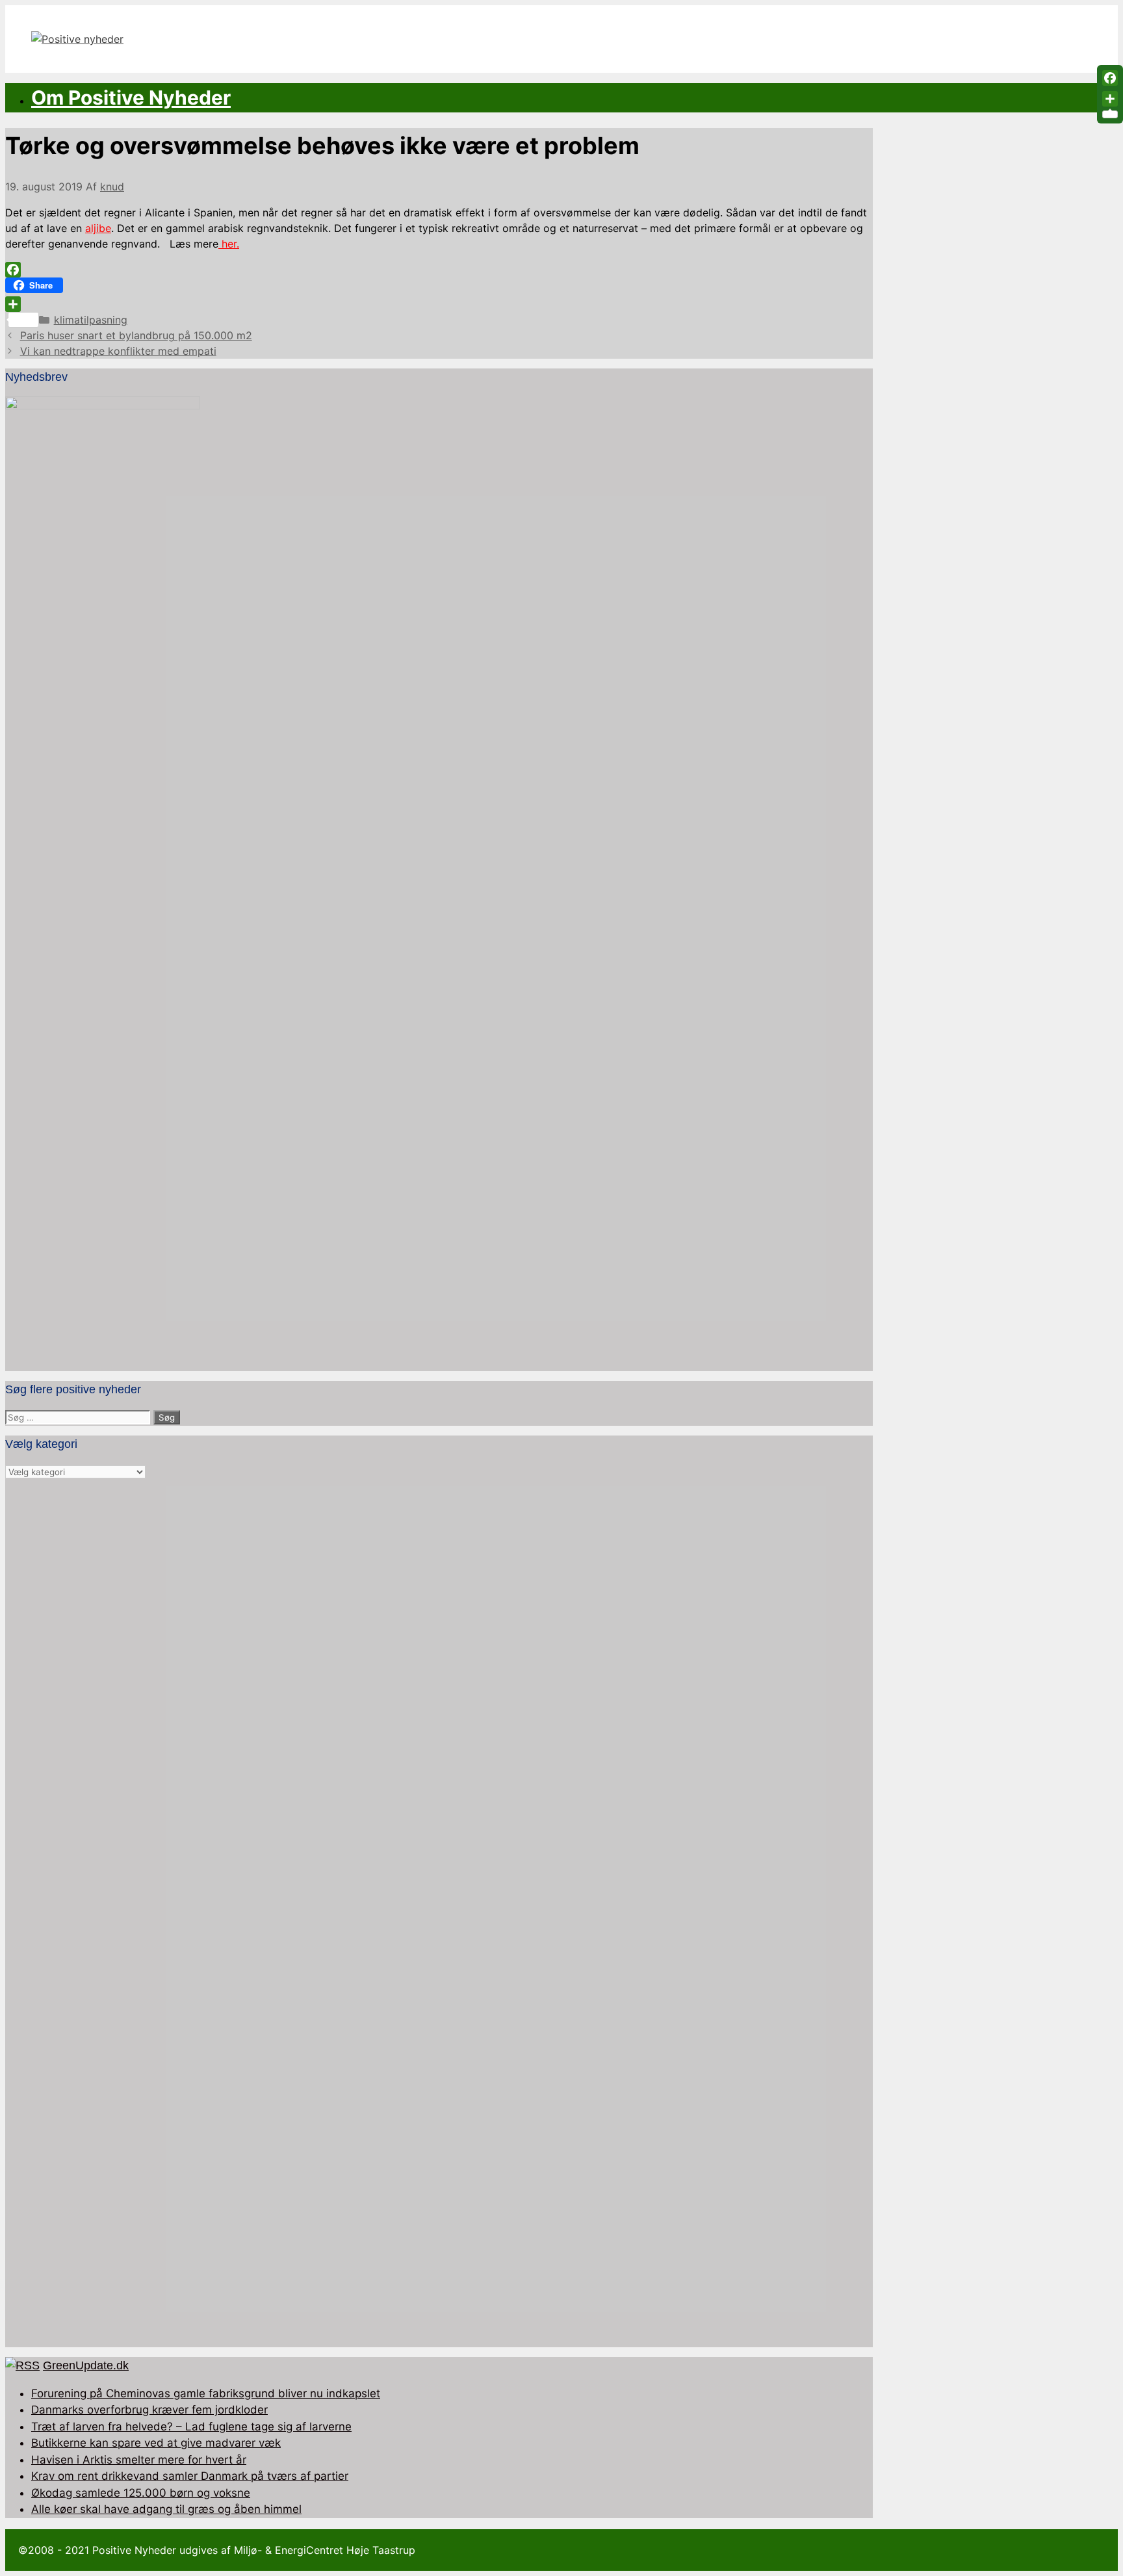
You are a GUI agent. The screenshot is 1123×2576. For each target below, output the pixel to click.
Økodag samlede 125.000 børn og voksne (141, 2493)
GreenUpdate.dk (86, 2365)
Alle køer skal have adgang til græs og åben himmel (166, 2509)
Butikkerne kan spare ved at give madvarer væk (156, 2443)
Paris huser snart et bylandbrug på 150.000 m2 (136, 335)
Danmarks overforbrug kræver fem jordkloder (149, 2410)
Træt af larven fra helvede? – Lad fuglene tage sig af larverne (191, 2427)
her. (229, 244)
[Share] (439, 304)
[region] (439, 1913)
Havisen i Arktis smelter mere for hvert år (139, 2460)
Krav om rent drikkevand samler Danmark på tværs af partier (190, 2476)
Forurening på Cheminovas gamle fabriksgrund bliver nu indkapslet (206, 2393)
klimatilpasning (91, 320)
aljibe (98, 228)
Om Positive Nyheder (131, 97)
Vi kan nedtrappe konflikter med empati (118, 351)
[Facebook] (439, 270)
